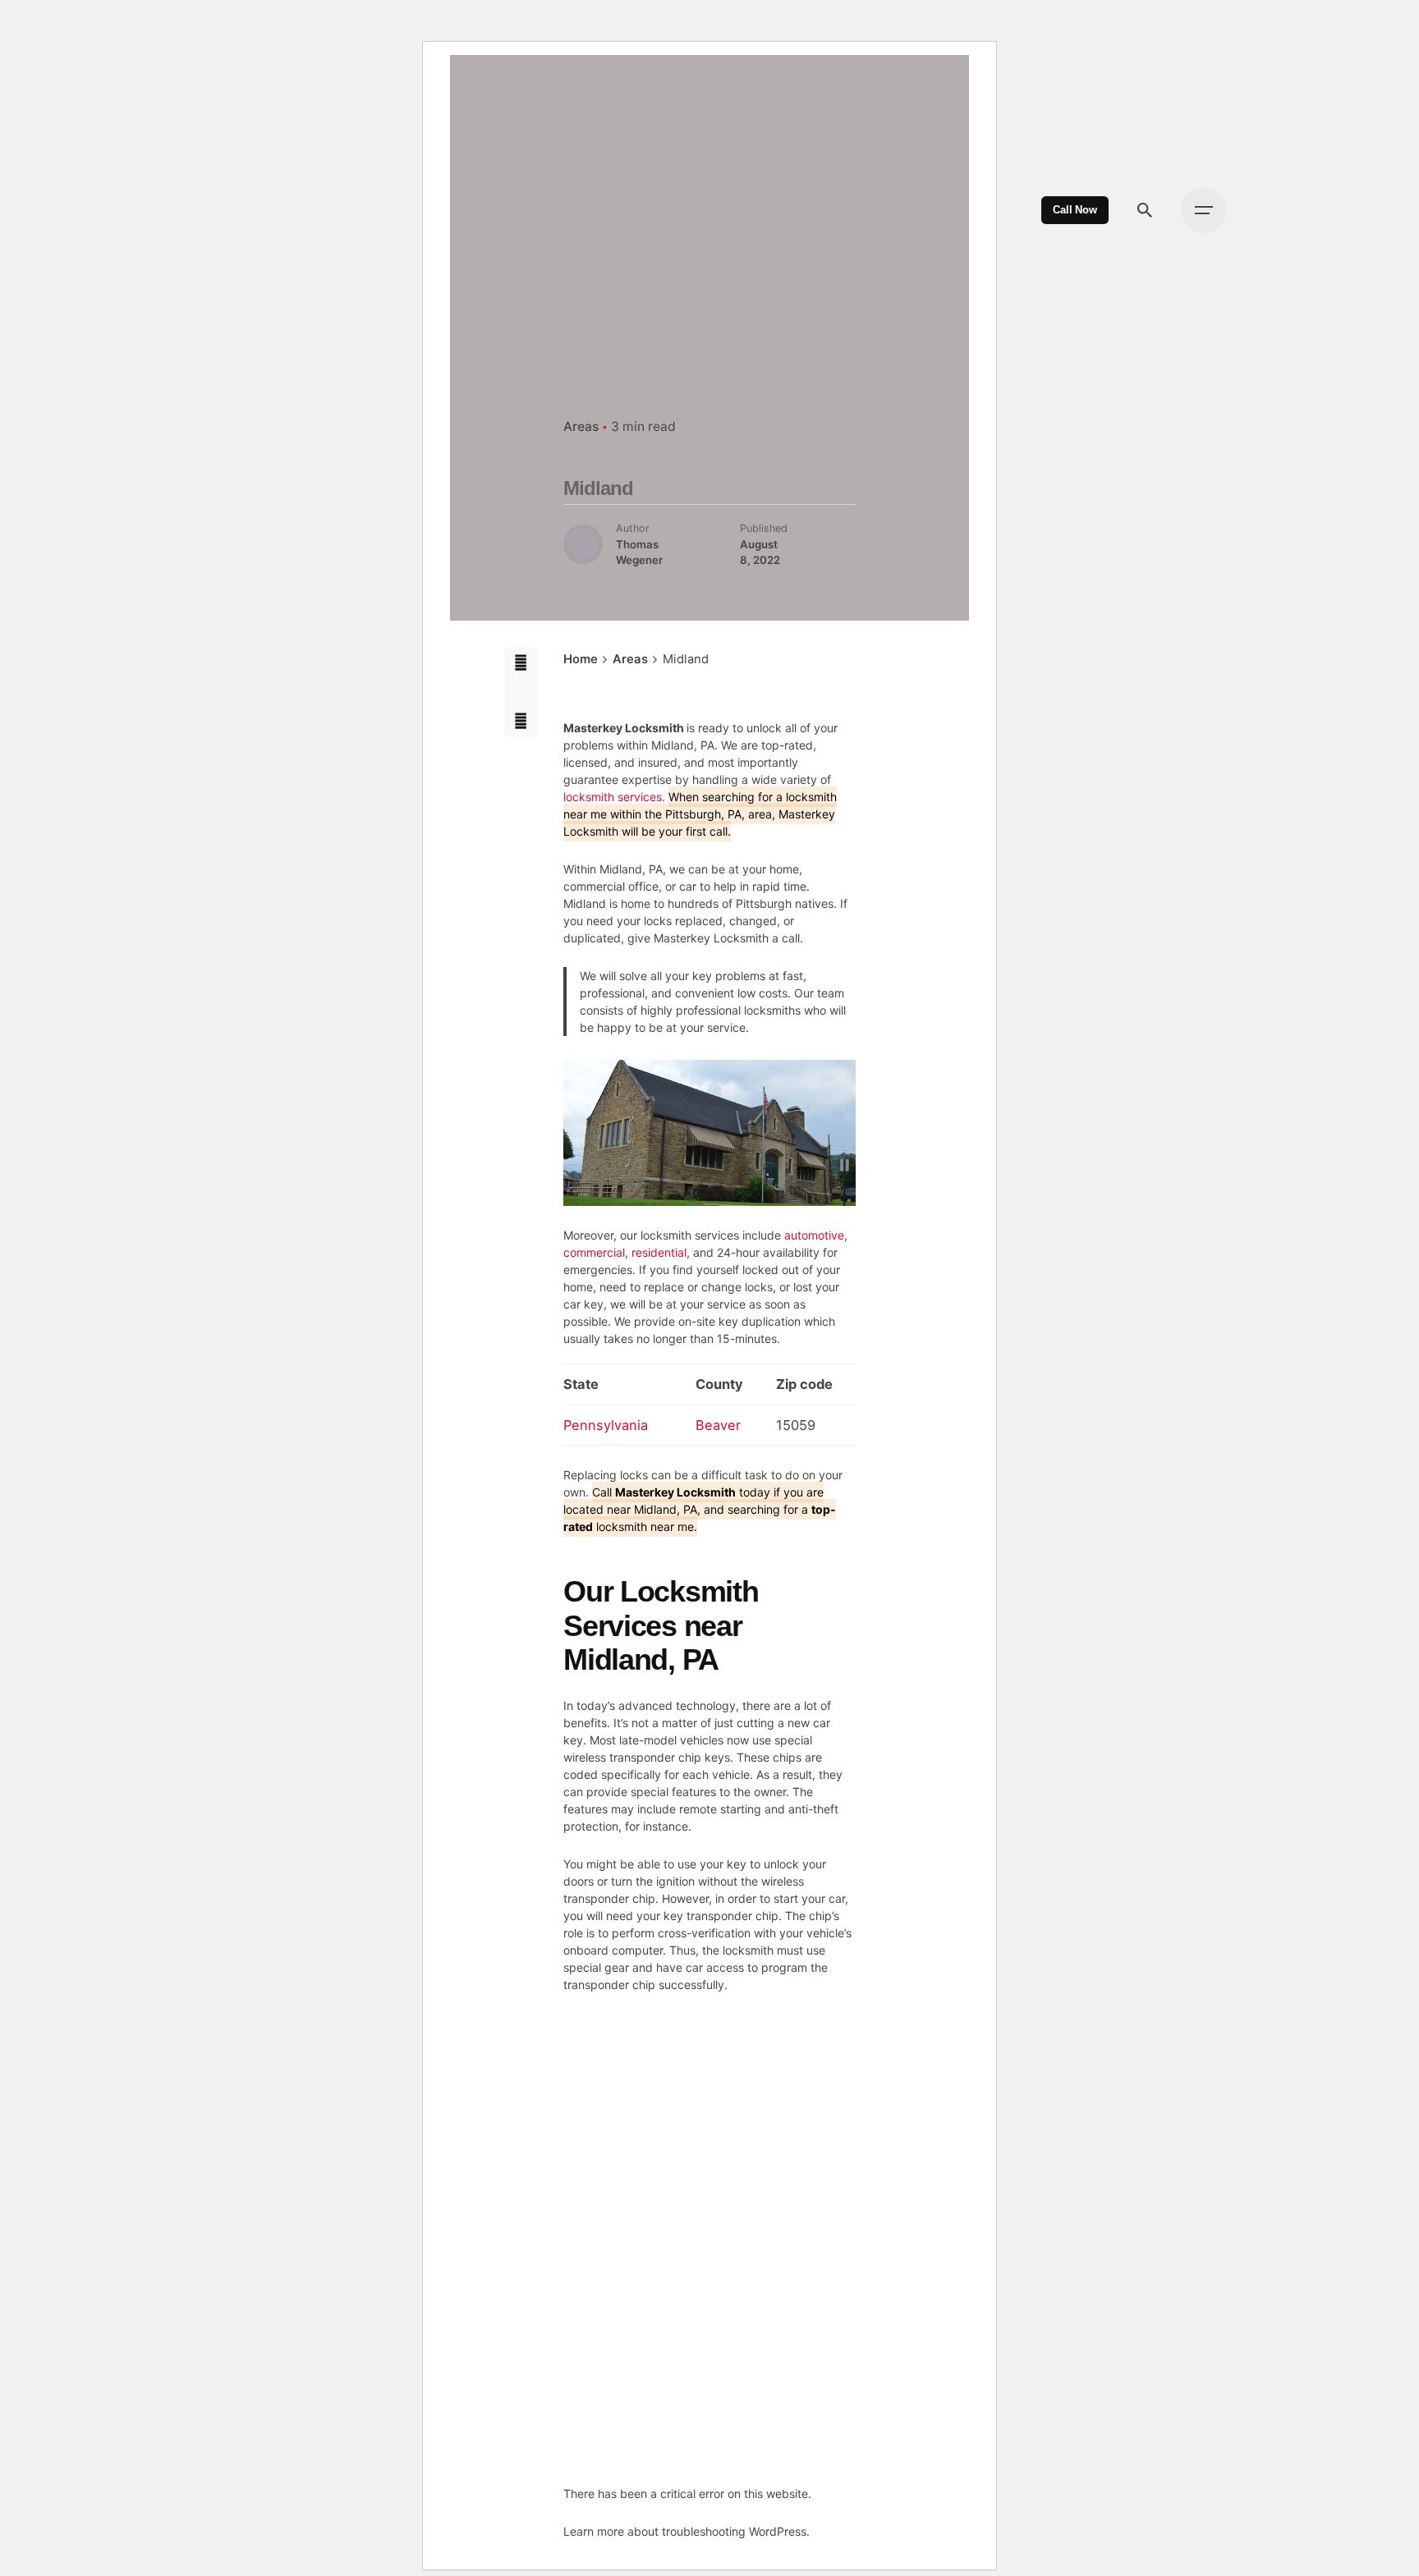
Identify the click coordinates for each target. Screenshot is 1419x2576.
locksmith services (613, 797)
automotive (814, 1235)
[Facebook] (520, 663)
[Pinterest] (520, 720)
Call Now (1075, 210)
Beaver (718, 1425)
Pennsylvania (606, 1425)
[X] (520, 692)
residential (659, 1252)
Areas (581, 426)
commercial (594, 1252)
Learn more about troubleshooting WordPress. (687, 2531)
